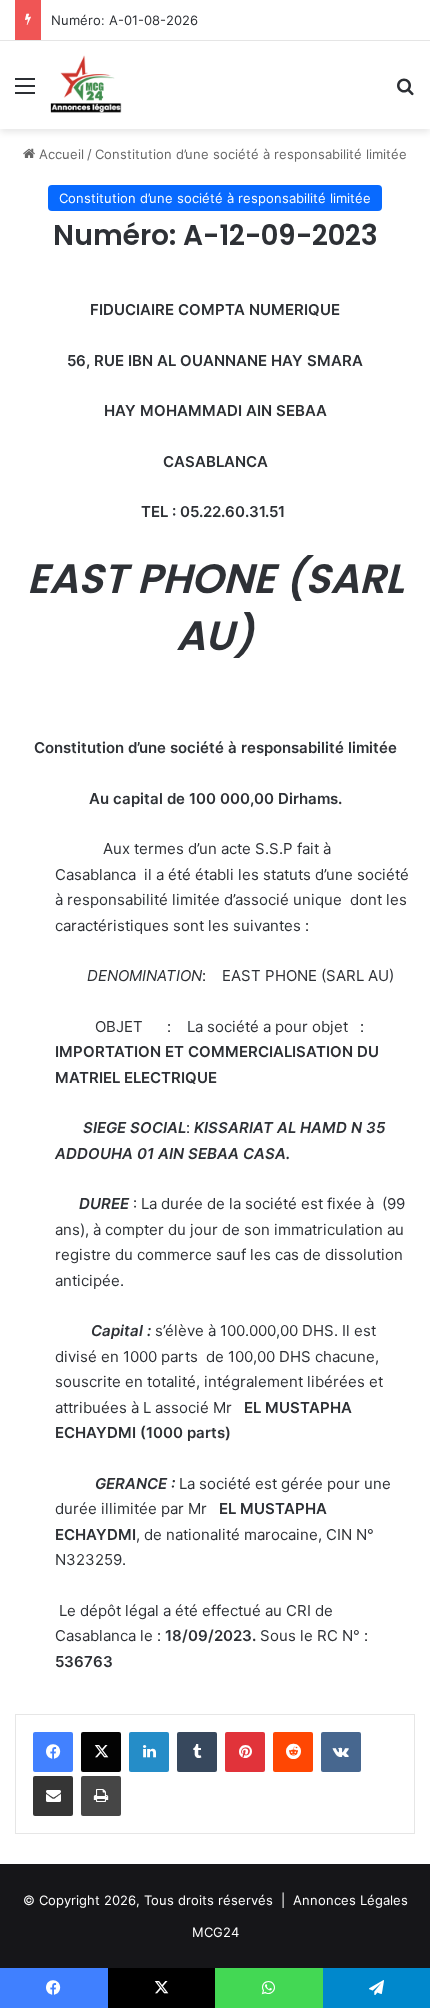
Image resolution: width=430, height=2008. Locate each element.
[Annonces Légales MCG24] (86, 85)
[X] (101, 1752)
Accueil (59, 154)
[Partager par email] (53, 1796)
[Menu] (25, 92)
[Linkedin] (149, 1752)
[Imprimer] (101, 1796)
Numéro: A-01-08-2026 (124, 20)
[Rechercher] (405, 92)
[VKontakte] (341, 1752)
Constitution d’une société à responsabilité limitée (251, 154)
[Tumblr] (197, 1752)
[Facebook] (53, 1752)
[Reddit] (293, 1752)
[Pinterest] (245, 1752)
